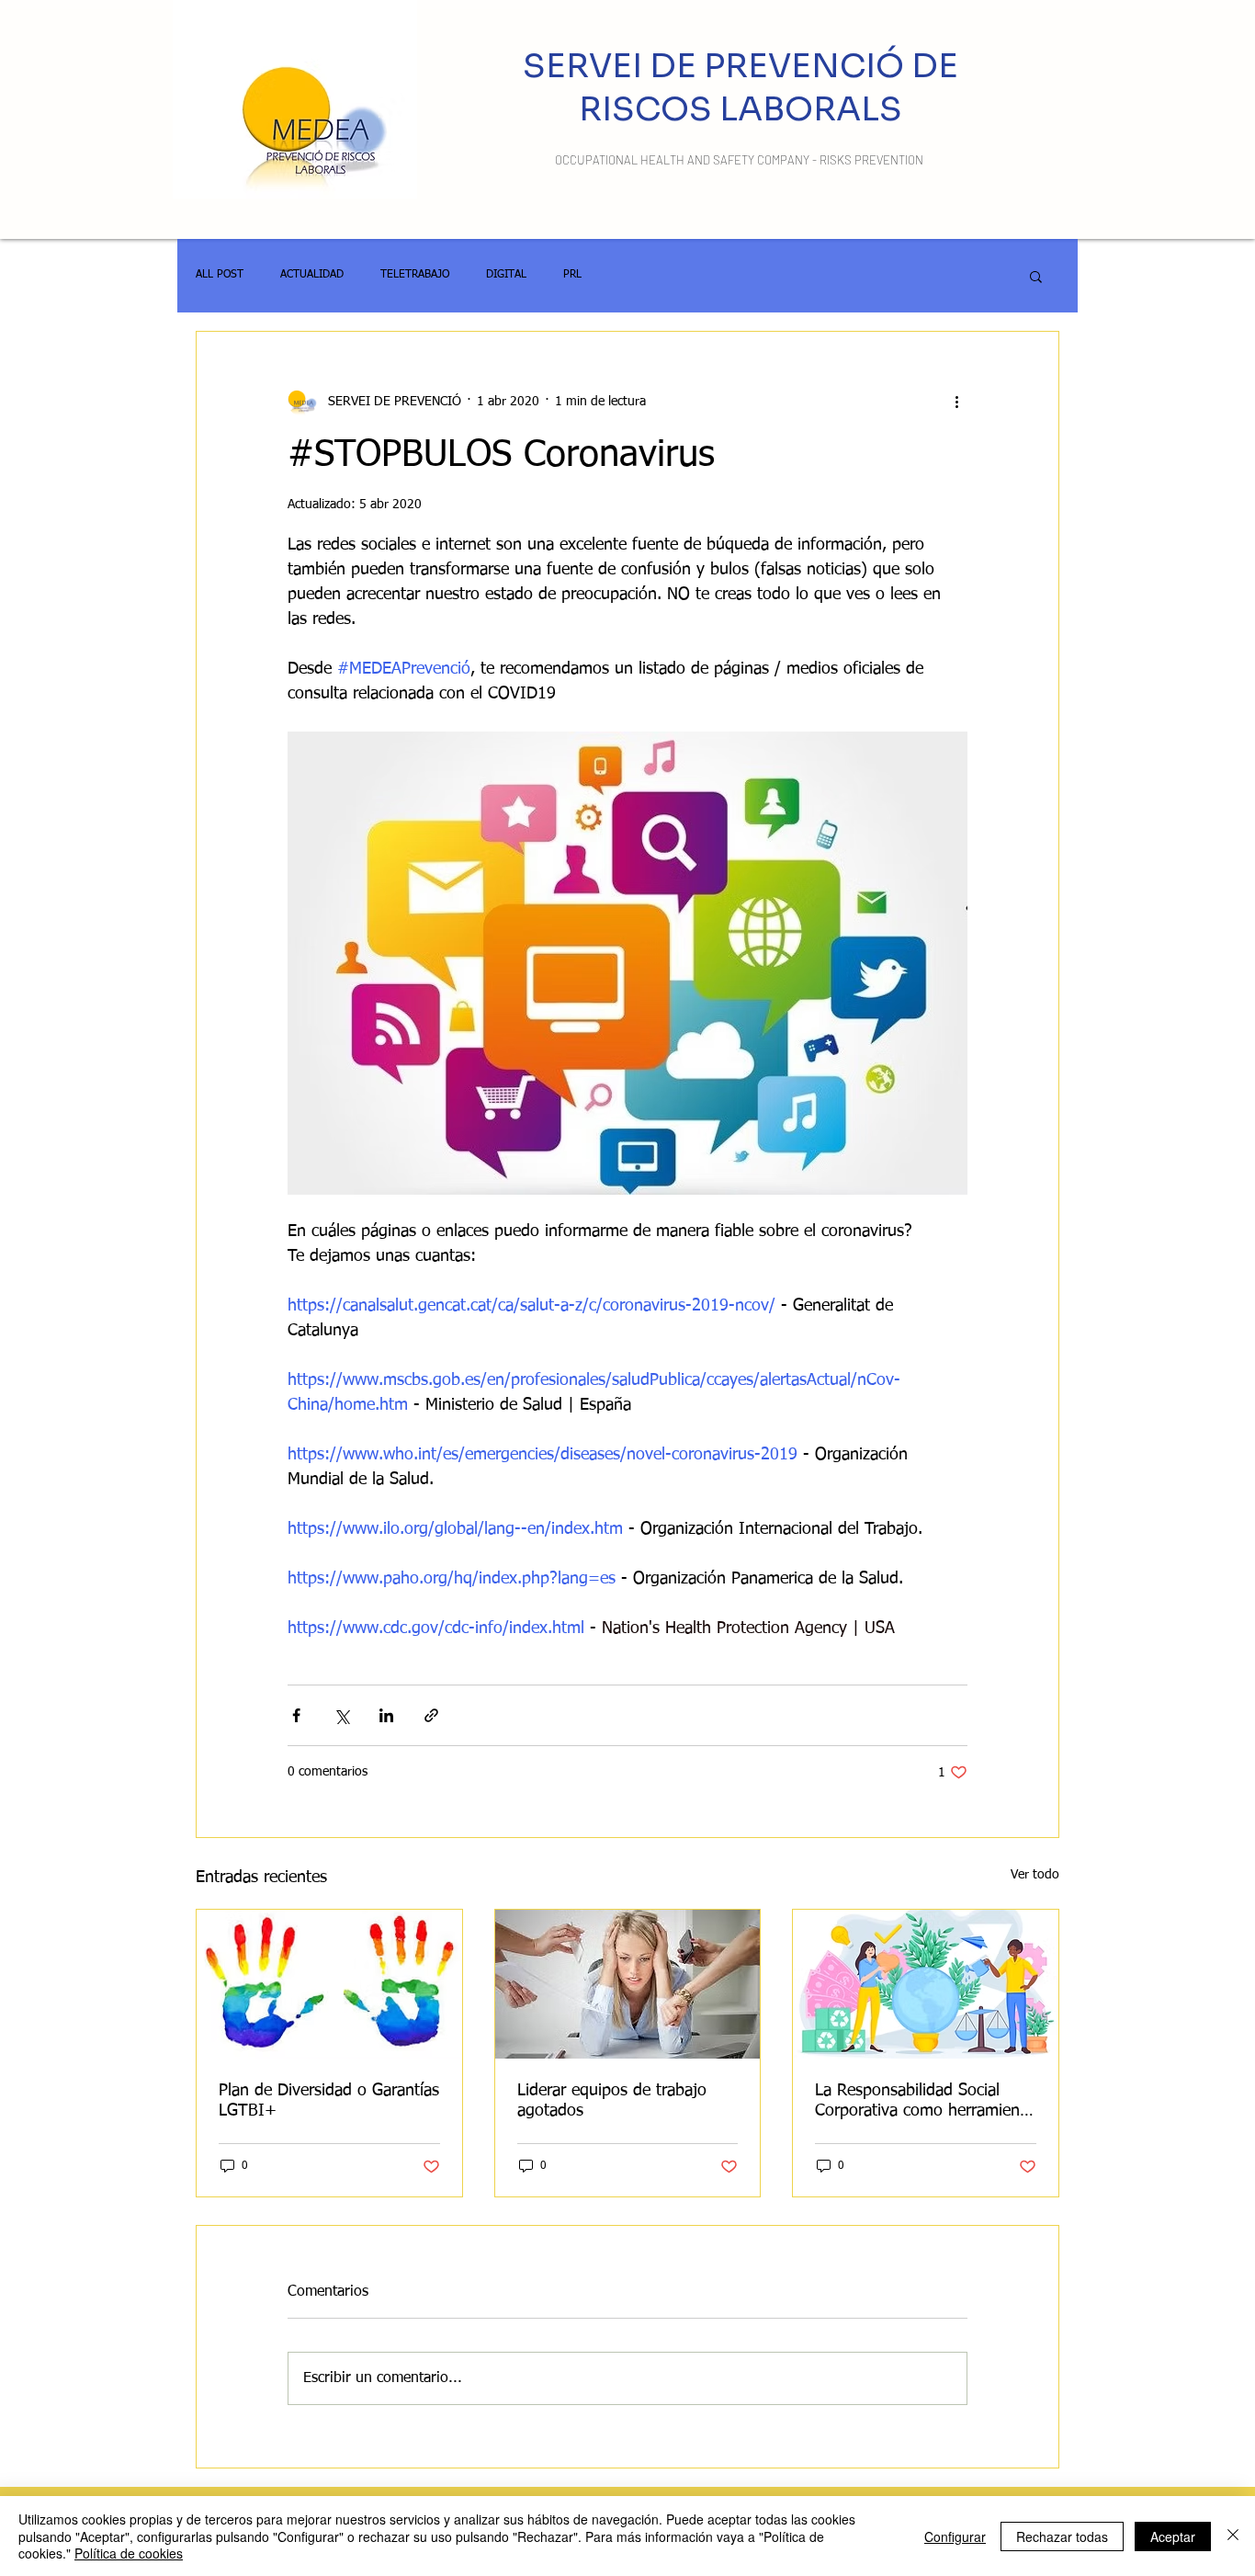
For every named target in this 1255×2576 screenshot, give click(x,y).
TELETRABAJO (415, 275)
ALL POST (220, 275)
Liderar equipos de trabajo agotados (612, 2101)
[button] (1036, 276)
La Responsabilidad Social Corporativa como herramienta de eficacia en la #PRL (924, 2102)
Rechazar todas (1062, 2536)
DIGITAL (506, 275)
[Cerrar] (1233, 2536)
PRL (572, 275)
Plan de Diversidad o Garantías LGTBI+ (329, 2101)
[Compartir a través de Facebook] (296, 1715)
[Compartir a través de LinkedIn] (386, 1715)
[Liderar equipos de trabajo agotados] (628, 1984)
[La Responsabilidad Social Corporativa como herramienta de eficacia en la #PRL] (926, 1984)
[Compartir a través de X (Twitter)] (341, 1715)
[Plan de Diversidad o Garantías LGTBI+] (329, 1984)
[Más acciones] (956, 402)
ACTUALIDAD (312, 275)
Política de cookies (129, 2553)
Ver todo (1035, 1875)
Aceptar (1173, 2536)
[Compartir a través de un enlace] (431, 1715)
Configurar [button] (955, 2536)
